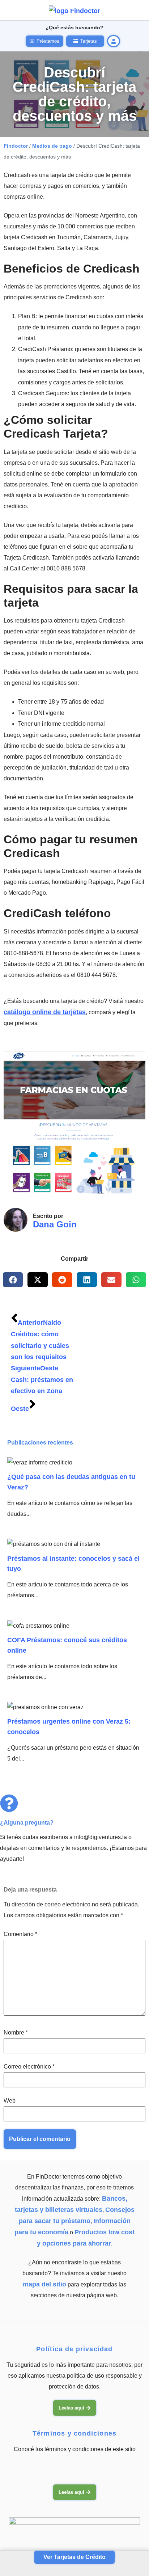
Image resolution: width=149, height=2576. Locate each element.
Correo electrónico (29, 2067)
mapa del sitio (44, 2284)
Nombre (16, 2033)
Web (10, 2101)
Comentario (20, 1934)
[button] (13, 1280)
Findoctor (16, 146)
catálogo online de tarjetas (45, 1012)
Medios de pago (52, 146)
